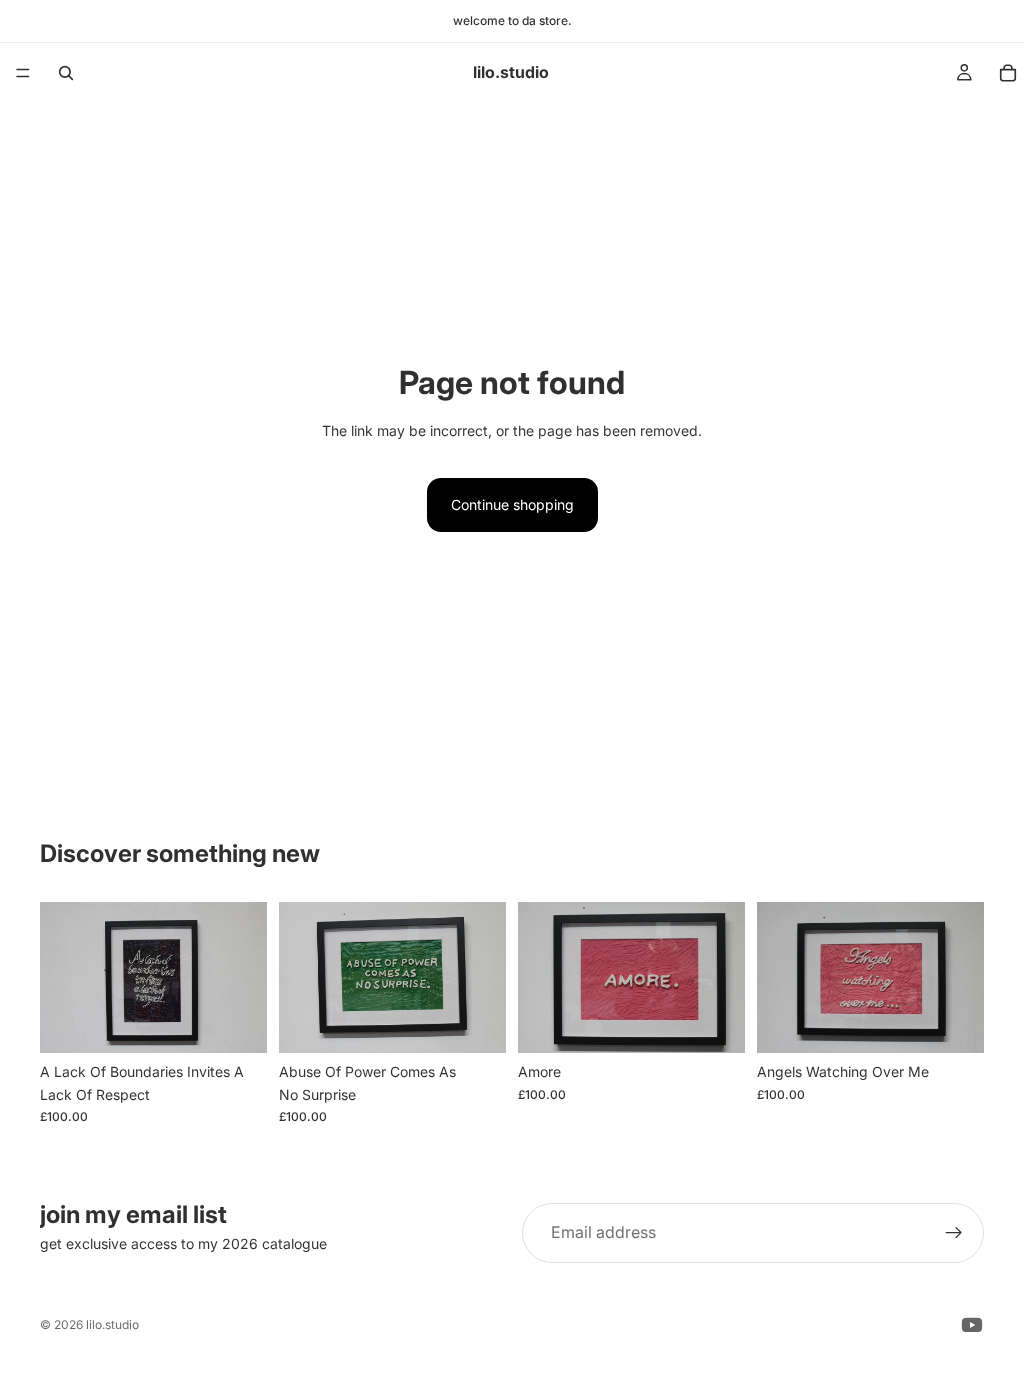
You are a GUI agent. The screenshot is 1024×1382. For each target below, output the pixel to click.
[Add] (236, 1023)
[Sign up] (954, 1233)
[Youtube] (972, 1325)
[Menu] (23, 73)
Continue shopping (512, 504)
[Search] (66, 73)
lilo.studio (112, 1324)
